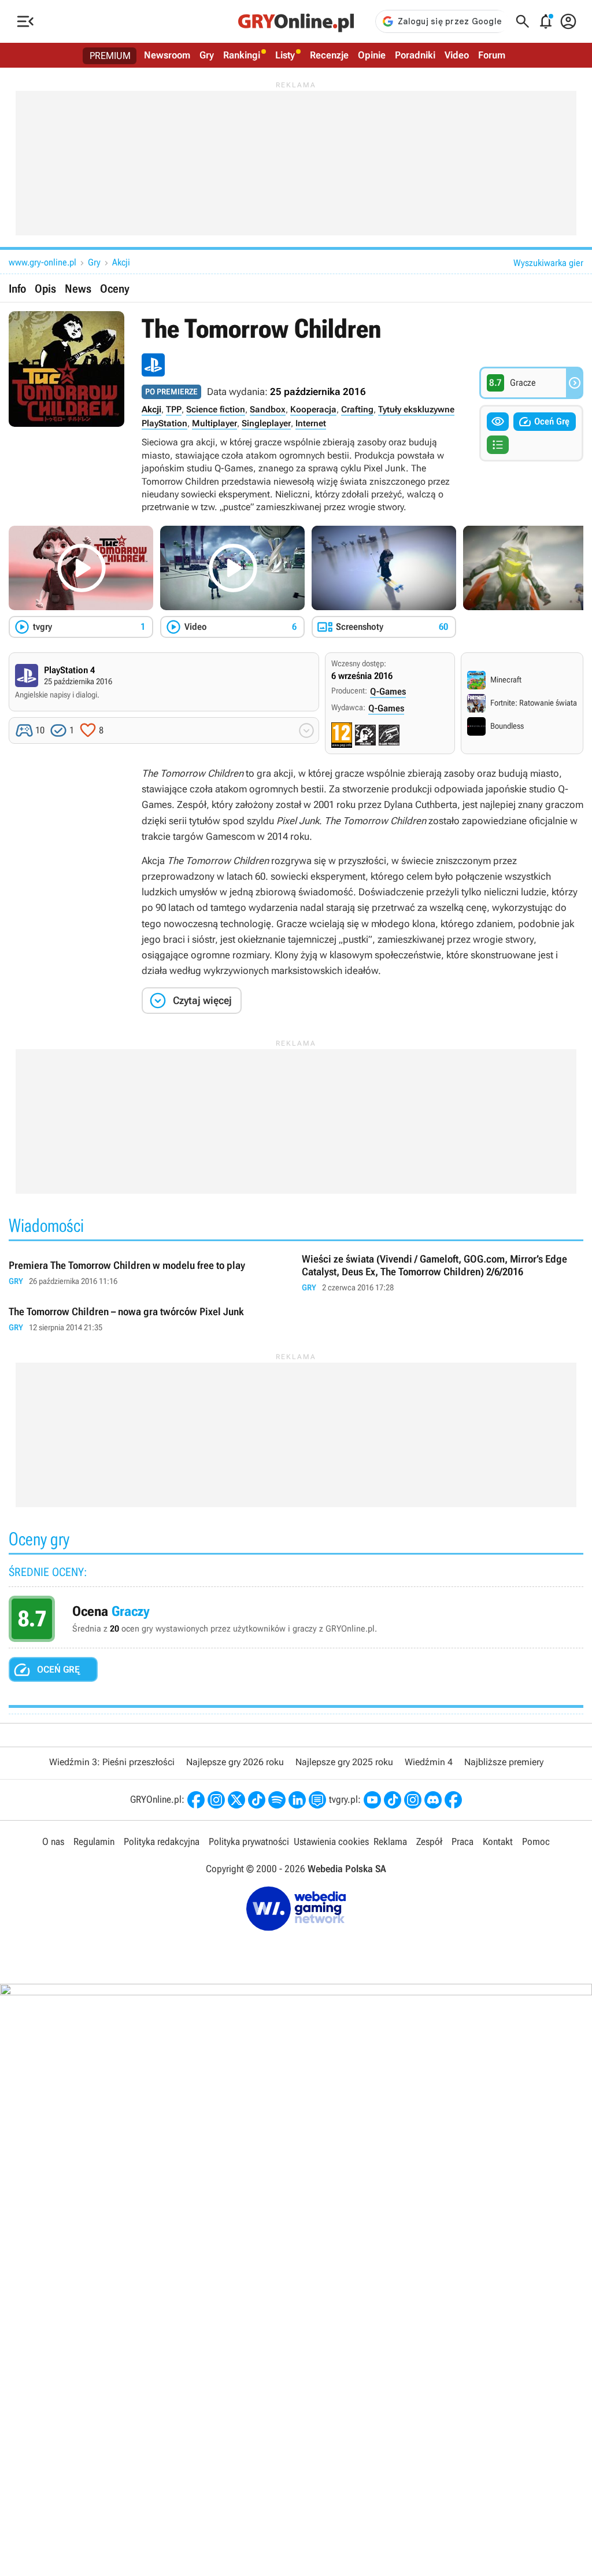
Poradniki (415, 55)
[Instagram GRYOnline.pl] (216, 1800)
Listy (285, 55)
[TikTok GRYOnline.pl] (257, 1800)
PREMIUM (110, 56)
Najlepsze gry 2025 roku (344, 1762)
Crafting (357, 409)
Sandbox (268, 409)
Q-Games (388, 691)
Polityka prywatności (249, 1841)
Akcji (121, 262)
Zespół (429, 1841)
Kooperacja (313, 409)
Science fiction (216, 409)
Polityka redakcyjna (162, 1841)
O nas (53, 1841)
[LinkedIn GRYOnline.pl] (297, 1800)
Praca (462, 1841)
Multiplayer (214, 423)
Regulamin (94, 1841)
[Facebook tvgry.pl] (453, 1800)
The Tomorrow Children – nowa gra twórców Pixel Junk (149, 1320)
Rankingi (242, 55)
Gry (207, 55)
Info (17, 289)
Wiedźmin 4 (429, 1762)
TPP (174, 409)
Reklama (390, 1841)
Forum (492, 55)
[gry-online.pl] (296, 21)
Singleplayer (266, 423)
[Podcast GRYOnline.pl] (277, 1800)
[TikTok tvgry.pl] (393, 1800)
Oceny (115, 289)
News (78, 289)
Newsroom (167, 55)
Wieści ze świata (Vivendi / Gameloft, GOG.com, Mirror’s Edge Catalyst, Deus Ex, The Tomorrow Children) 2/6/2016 (443, 1273)
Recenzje (329, 55)
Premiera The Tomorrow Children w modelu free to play (149, 1273)
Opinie (372, 55)
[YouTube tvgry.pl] (372, 1800)
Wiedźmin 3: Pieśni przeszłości (112, 1762)
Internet (311, 423)
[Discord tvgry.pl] (433, 1800)
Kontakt (498, 1841)
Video (457, 55)
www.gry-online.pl (42, 262)
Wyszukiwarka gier (548, 263)
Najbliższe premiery (504, 1762)
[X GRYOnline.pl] (236, 1800)
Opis (45, 289)
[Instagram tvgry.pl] (413, 1800)
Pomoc (536, 1841)
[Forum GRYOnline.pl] (317, 1800)
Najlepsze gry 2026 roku (235, 1762)
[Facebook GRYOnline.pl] (196, 1800)
